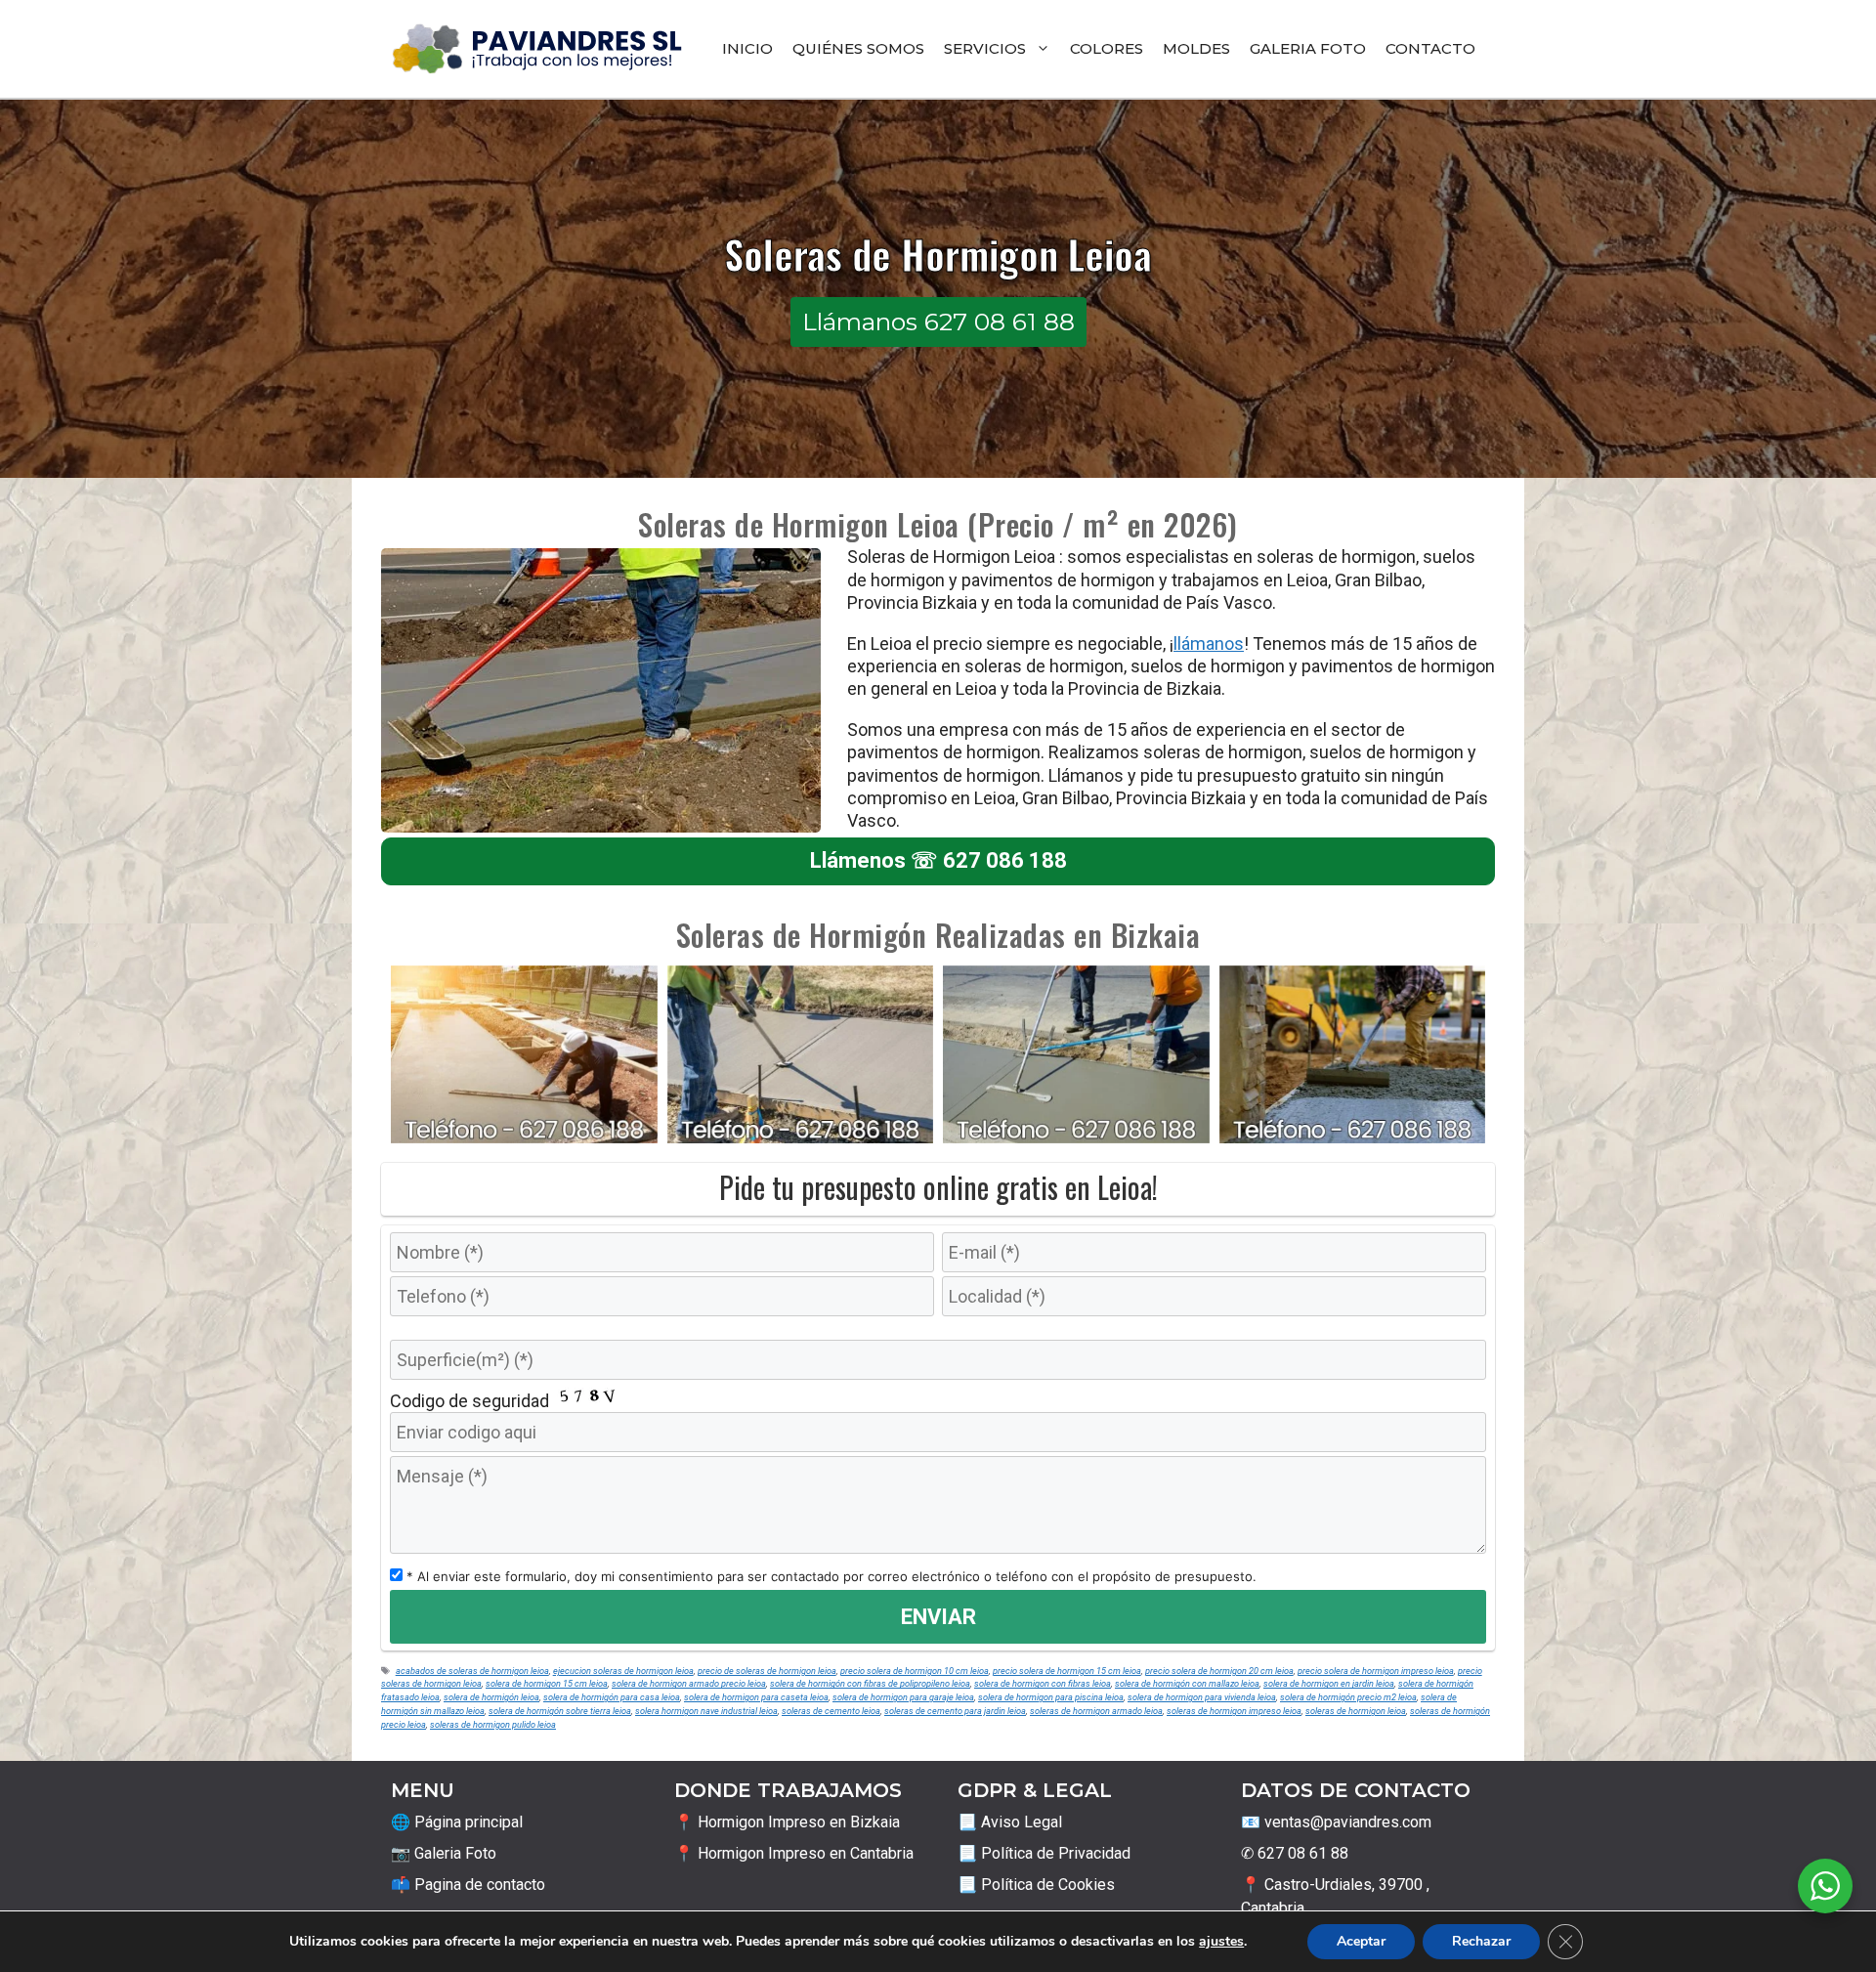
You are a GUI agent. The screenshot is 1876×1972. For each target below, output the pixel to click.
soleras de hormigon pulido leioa (493, 1724)
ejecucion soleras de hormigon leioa (623, 1671)
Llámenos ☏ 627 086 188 (938, 860)
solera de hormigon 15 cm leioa (547, 1683)
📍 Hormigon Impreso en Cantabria (794, 1853)
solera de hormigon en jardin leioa (1329, 1683)
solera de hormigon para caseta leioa (756, 1697)
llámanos (1209, 643)
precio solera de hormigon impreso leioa (1376, 1671)
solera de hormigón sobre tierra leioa (560, 1711)
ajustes (1221, 1942)
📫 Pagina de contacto (468, 1885)
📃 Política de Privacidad (1044, 1853)
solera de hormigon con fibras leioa (1043, 1683)
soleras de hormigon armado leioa (1096, 1711)
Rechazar (1481, 1941)
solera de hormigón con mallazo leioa (1187, 1683)
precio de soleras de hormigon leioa (767, 1671)
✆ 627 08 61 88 (1295, 1853)
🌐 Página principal (457, 1822)
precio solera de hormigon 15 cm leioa (1067, 1671)
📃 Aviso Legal (1010, 1822)
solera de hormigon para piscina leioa (1051, 1697)
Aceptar (1361, 1941)
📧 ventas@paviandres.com (1336, 1822)
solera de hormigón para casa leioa (612, 1697)
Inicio (747, 48)
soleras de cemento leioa (831, 1711)
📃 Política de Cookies (1036, 1885)
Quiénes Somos (858, 48)
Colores (1107, 48)
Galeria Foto (1308, 48)
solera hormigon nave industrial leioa (706, 1711)
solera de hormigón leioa (491, 1697)
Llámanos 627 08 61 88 (938, 322)
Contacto (1430, 48)
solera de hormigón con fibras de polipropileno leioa (870, 1683)
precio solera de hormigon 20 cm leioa (1219, 1671)
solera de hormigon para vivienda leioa (1202, 1697)
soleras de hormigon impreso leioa (1234, 1711)
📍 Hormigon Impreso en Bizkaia (787, 1822)
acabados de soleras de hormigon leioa (472, 1671)
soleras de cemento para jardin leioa (955, 1711)
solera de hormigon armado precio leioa (689, 1683)
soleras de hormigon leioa (1356, 1711)
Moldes (1196, 48)
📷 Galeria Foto (444, 1853)
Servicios (985, 48)
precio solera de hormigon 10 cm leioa (915, 1671)
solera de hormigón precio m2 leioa (1348, 1697)
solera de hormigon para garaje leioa (903, 1697)
